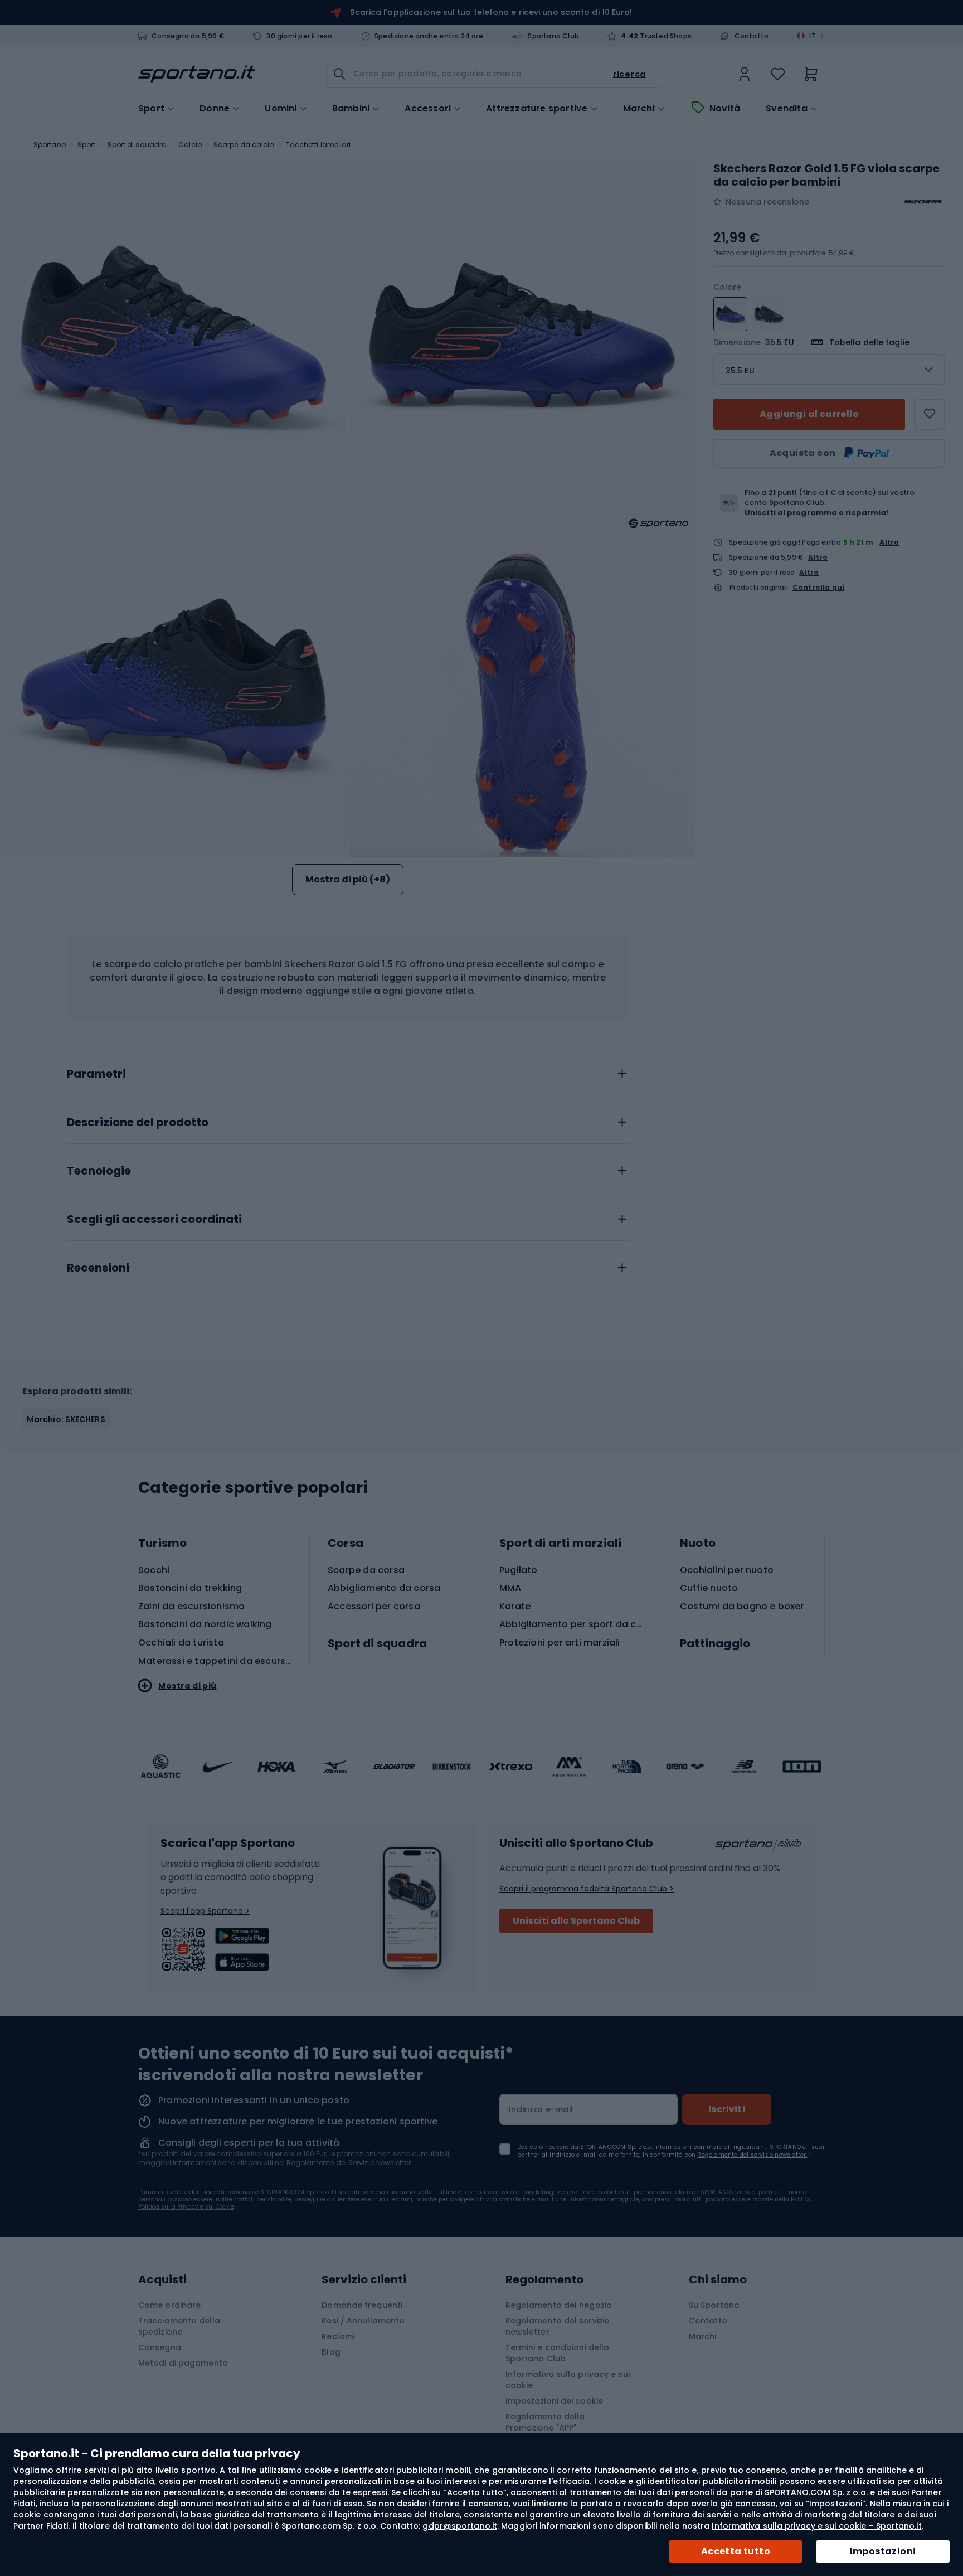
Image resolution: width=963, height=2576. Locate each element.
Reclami (338, 2336)
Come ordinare (169, 2305)
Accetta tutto (736, 2551)
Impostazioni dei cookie (554, 2401)
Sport (87, 145)
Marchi (639, 109)
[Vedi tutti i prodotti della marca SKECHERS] (923, 202)
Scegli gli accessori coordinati (154, 1220)
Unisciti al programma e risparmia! (816, 513)
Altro (889, 542)
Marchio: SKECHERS (66, 1419)
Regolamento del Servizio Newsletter (349, 2163)
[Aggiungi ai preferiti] (930, 414)
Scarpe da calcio (244, 145)
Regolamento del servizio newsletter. (752, 2155)
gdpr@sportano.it (460, 2526)
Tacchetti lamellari (318, 145)
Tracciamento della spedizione (179, 2326)
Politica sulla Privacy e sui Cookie (186, 2207)
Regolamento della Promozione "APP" (545, 2422)
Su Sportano (714, 2305)
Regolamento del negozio (559, 2305)
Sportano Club (553, 36)
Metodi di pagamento (183, 2363)
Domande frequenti (362, 2305)
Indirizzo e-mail (541, 2109)
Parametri (96, 1074)
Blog (331, 2352)
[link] (745, 74)
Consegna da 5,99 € (188, 36)
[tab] (348, 1071)
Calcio (190, 145)
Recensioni (98, 1268)
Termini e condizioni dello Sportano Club (558, 2353)
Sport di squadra (137, 145)
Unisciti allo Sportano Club (576, 1921)
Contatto (752, 36)
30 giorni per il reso (299, 36)
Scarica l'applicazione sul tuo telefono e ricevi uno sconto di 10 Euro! (491, 12)
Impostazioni (883, 2551)
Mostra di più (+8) (348, 879)
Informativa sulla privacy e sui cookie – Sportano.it (816, 2526)
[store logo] (197, 74)
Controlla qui (819, 588)
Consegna (160, 2347)
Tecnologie (99, 1171)
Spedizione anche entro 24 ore (429, 36)
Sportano (50, 145)
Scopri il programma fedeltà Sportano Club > (587, 1889)
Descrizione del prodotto (138, 1123)
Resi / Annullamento (363, 2321)
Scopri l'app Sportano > (205, 1911)
